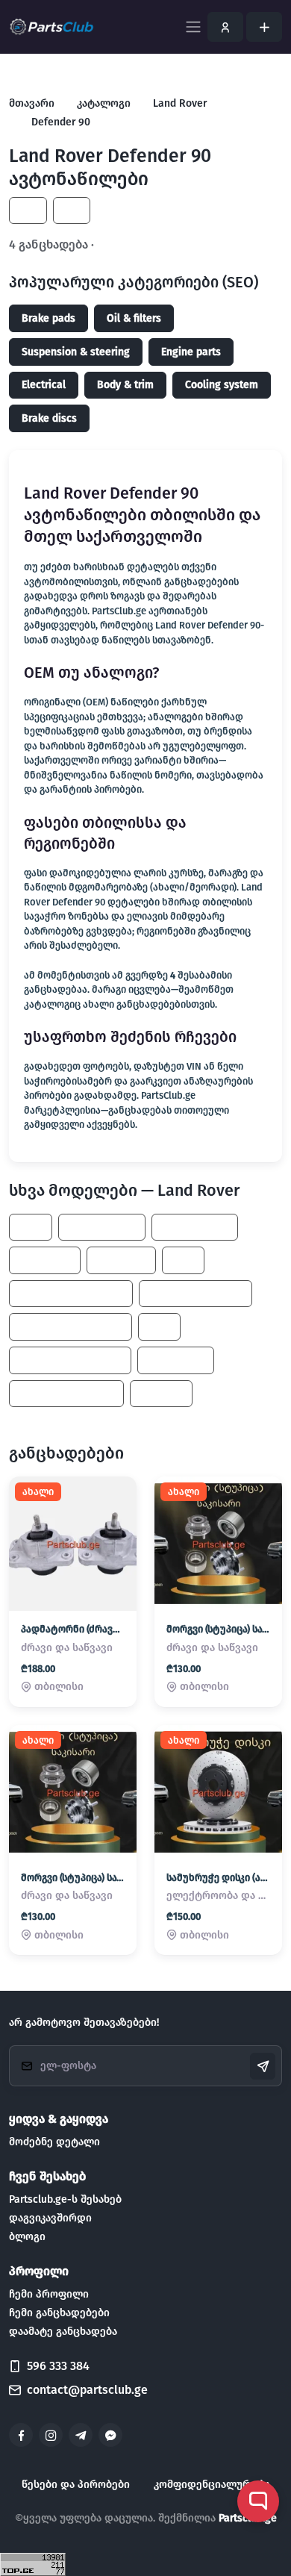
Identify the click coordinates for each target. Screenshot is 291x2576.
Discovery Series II (195, 1294)
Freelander (176, 1360)
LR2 (183, 1260)
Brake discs (49, 418)
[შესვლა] (225, 27)
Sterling (161, 1393)
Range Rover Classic (71, 1327)
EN (72, 211)
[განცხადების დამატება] (264, 27)
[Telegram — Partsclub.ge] (81, 2435)
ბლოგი (27, 2237)
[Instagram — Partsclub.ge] (51, 2435)
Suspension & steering (76, 352)
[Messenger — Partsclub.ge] (110, 2435)
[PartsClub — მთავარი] (52, 27)
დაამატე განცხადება (63, 2332)
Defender (121, 1260)
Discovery (45, 1260)
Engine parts (191, 352)
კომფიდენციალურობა (212, 2485)
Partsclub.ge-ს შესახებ (65, 2199)
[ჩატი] (258, 2501)
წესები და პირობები (76, 2485)
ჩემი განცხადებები (59, 2313)
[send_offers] (263, 2066)
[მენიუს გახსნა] (193, 27)
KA (28, 211)
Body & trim (125, 385)
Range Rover (195, 1227)
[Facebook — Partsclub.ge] (21, 2435)
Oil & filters (134, 318)
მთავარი (32, 103)
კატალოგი (104, 103)
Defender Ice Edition (70, 1360)
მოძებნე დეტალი (54, 2142)
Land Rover (180, 103)
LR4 (31, 1227)
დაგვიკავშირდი (50, 2218)
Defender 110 (102, 1227)
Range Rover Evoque (71, 1294)
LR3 (159, 1327)
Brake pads (48, 318)
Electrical (44, 385)
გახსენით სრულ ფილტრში (175, 244)
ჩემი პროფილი (49, 2294)
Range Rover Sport (66, 1393)
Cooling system (222, 385)
